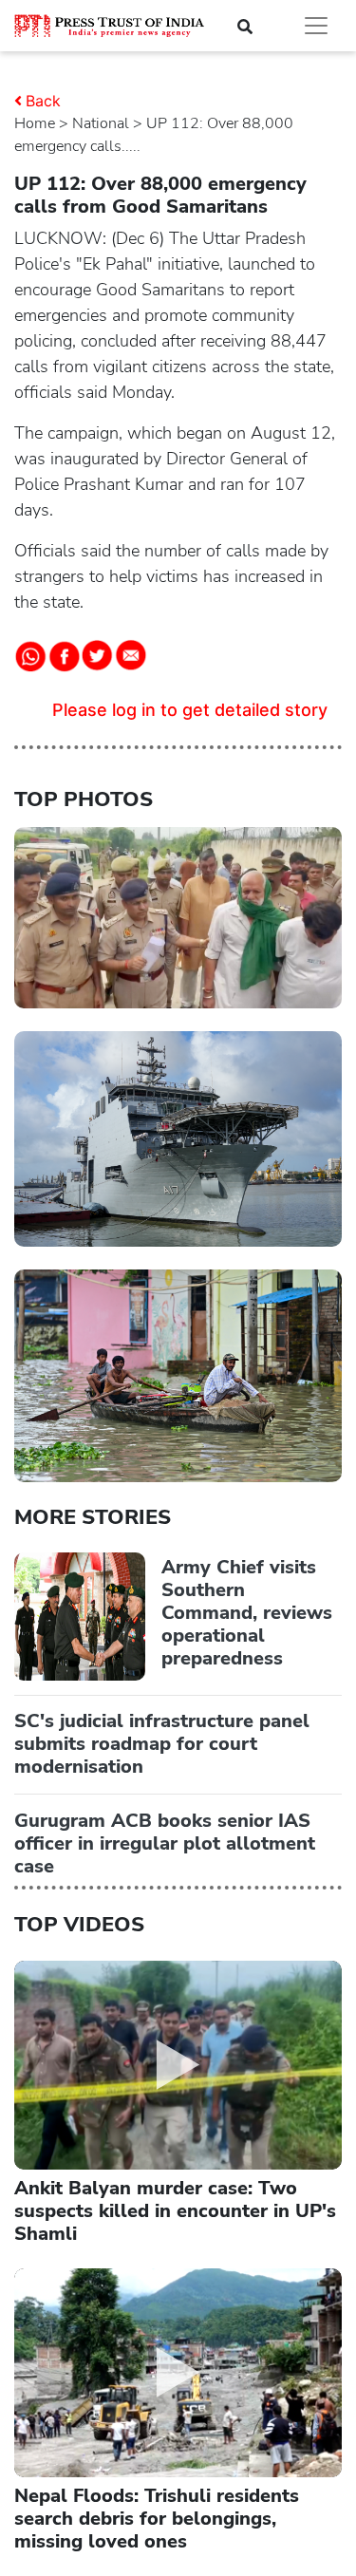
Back (43, 101)
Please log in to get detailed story (190, 710)
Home (35, 123)
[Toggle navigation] (316, 26)
